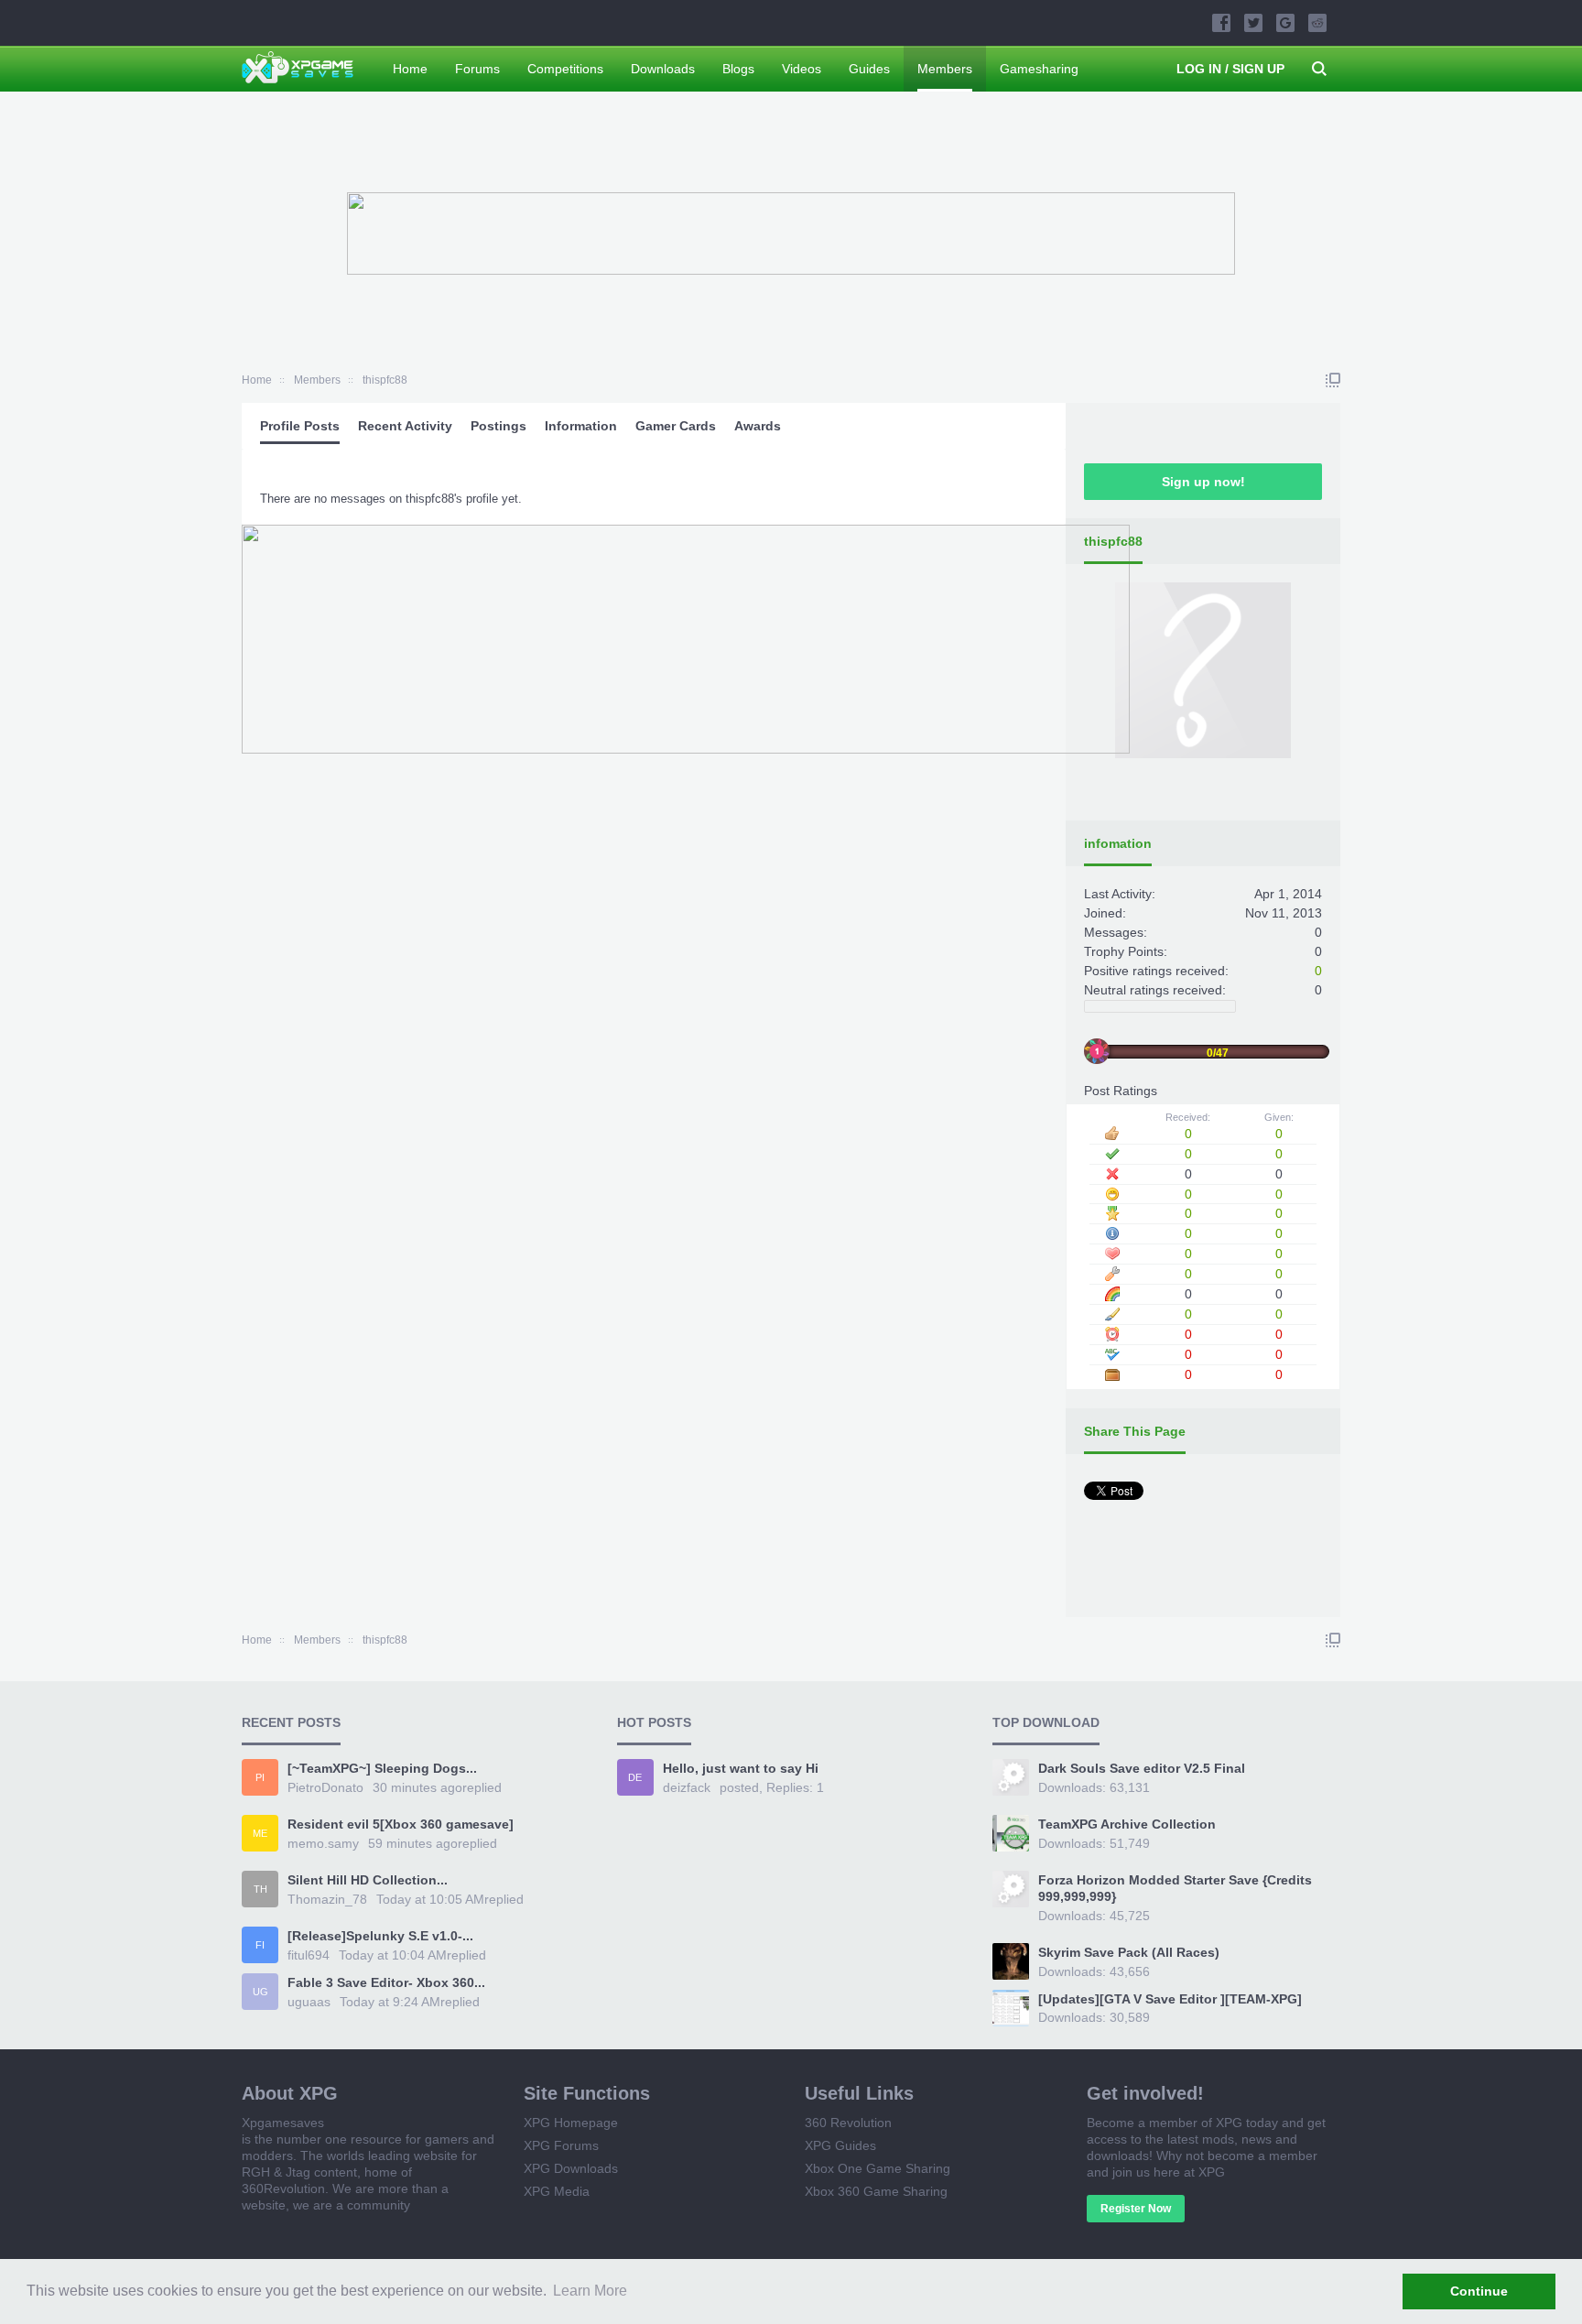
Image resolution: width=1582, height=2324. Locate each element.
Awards (758, 426)
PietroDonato (325, 1787)
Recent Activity (405, 426)
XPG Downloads (571, 2168)
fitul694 (309, 1955)
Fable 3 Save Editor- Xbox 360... (386, 1982)
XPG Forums (561, 2145)
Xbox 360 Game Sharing (876, 2191)
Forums (477, 69)
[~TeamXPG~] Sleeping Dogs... (382, 1768)
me (260, 1833)
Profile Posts (300, 426)
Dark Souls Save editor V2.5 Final (1142, 1768)
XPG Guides (840, 2145)
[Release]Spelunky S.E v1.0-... (380, 1936)
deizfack (687, 1787)
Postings (498, 426)
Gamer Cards (676, 426)
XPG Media (557, 2191)
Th (260, 1889)
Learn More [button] (590, 2291)
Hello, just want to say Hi (741, 1768)
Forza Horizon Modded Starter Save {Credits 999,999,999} (1175, 1888)
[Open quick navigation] (1333, 380)
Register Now (1136, 2209)
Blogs (738, 69)
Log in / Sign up (1230, 69)
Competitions (565, 69)
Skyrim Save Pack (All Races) (1129, 1952)
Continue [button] (1479, 2291)
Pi (260, 1777)
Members (945, 69)
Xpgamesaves (283, 2123)
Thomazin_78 (327, 1899)
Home (410, 69)
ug (260, 1992)
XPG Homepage (571, 2123)
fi (260, 1945)
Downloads (663, 69)
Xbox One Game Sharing (878, 2168)
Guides (869, 69)
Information (581, 426)
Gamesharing (1039, 69)
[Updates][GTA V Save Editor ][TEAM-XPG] (1170, 1999)
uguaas (309, 2002)
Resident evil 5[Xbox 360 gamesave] (401, 1824)
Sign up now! (1203, 482)
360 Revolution (848, 2123)
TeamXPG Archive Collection (1127, 1824)
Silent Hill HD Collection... (368, 1880)
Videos (802, 69)
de (635, 1777)
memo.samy (323, 1843)
